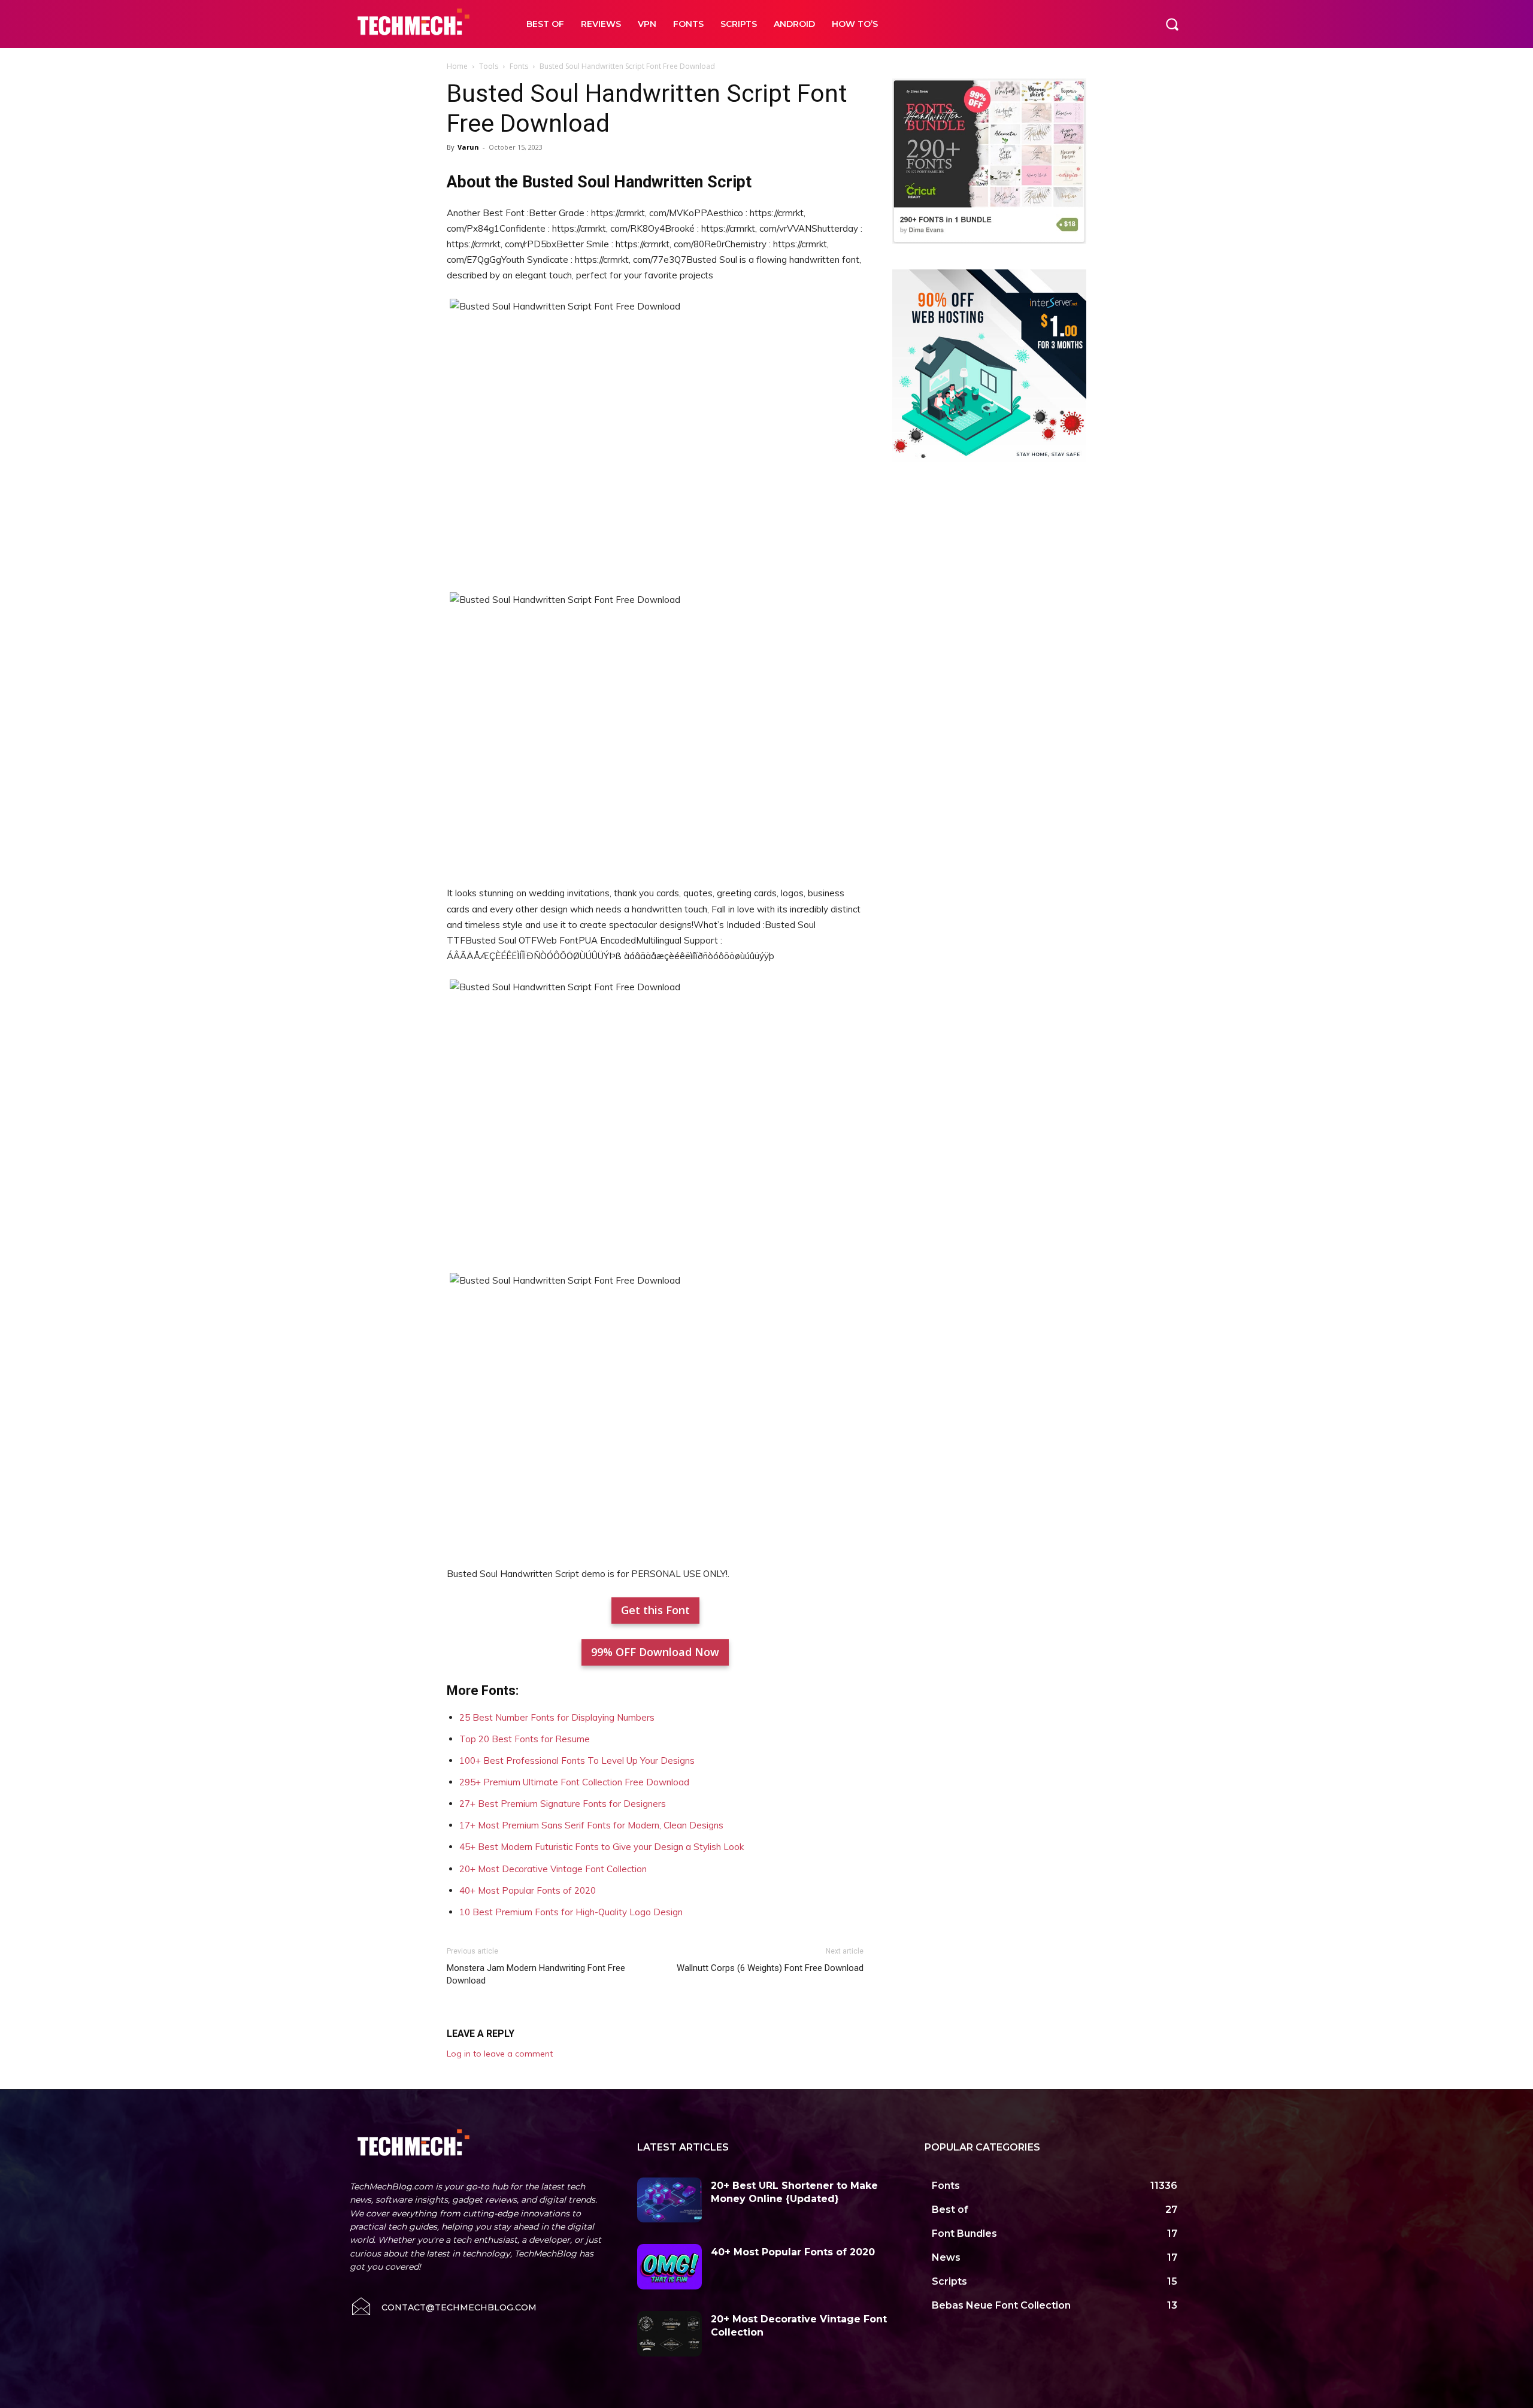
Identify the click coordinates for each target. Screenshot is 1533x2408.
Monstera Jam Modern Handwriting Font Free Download (536, 1974)
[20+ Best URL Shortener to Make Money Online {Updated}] (669, 2200)
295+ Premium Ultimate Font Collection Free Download (574, 1782)
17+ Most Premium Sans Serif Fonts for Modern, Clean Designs (591, 1825)
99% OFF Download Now (655, 1652)
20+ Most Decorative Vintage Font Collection (553, 1869)
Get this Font (655, 1610)
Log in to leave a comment (500, 2054)
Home (457, 66)
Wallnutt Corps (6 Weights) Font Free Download (770, 1968)
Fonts (519, 66)
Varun (468, 147)
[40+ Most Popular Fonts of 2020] (669, 2267)
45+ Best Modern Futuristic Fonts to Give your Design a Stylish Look (602, 1847)
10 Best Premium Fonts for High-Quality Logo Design (571, 1912)
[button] (1172, 24)
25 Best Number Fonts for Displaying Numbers (557, 1717)
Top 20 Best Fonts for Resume (525, 1739)
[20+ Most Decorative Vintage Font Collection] (669, 2334)
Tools (489, 66)
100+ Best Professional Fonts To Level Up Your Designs (577, 1760)
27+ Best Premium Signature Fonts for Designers (563, 1804)
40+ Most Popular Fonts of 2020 (528, 1890)
